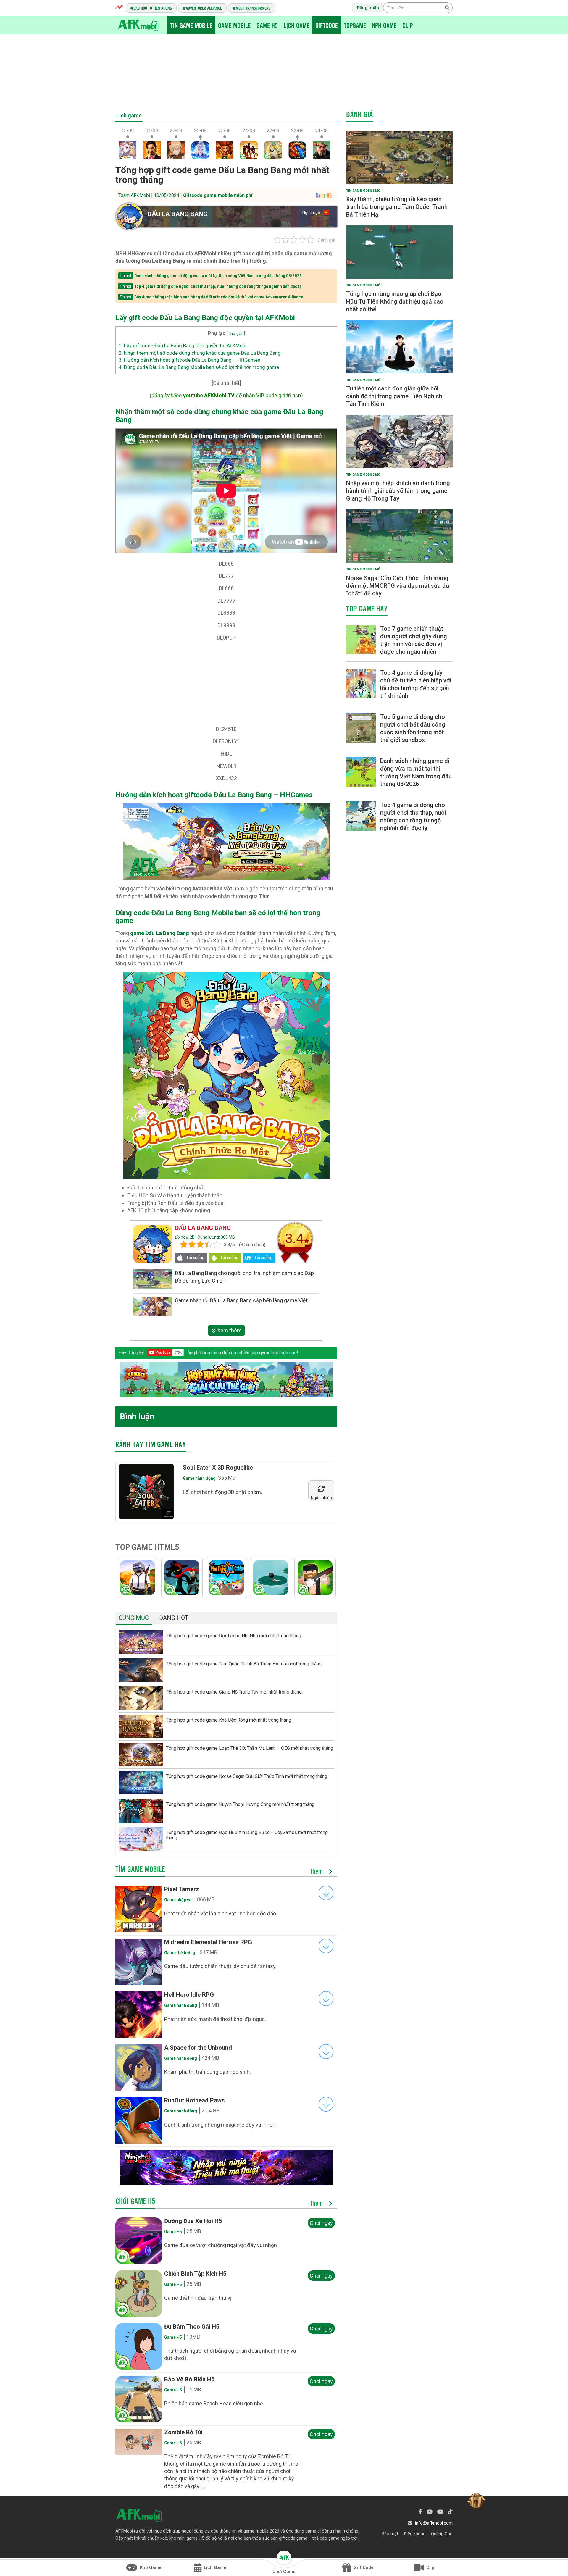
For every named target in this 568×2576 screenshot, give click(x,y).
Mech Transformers (253, 8)
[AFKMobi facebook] (420, 2512)
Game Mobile (234, 25)
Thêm (317, 1871)
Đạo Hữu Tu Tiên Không (153, 8)
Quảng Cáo (442, 2534)
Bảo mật (390, 2534)
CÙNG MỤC (134, 1618)
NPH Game (384, 25)
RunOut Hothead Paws (195, 2100)
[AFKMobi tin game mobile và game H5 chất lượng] (138, 25)
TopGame (355, 25)
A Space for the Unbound (198, 2048)
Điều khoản (415, 2534)
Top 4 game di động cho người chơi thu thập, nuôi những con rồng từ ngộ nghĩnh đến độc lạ (218, 286)
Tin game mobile (191, 25)
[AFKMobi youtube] (430, 2512)
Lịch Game (297, 25)
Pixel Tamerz (182, 1889)
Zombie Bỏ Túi (183, 2432)
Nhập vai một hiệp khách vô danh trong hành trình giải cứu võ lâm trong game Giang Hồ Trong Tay (398, 491)
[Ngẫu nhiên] (321, 1490)
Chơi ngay (321, 2223)
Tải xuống (195, 1258)
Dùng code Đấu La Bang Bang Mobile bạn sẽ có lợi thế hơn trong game (199, 367)
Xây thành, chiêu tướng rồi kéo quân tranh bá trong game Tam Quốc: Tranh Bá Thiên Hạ (397, 207)
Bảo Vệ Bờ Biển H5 (189, 2379)
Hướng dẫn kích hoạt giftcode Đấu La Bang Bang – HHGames (189, 360)
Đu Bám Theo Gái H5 (192, 2327)
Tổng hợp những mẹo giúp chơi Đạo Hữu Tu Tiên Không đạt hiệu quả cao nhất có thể (395, 301)
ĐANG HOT (174, 1618)
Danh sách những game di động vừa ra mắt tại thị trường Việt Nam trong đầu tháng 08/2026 (218, 276)
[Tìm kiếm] (447, 7)
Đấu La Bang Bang (177, 214)
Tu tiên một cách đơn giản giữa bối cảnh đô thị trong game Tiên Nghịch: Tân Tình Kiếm (395, 396)
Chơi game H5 (135, 2201)
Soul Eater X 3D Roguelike (218, 1468)
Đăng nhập (368, 8)
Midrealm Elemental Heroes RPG (208, 1942)
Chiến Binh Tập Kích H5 (195, 2274)
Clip (408, 25)
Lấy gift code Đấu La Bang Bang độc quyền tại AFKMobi (183, 346)
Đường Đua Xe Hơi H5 (193, 2221)
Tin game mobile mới (364, 191)
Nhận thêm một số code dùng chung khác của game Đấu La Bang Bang (200, 353)
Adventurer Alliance (204, 8)
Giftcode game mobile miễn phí (218, 195)
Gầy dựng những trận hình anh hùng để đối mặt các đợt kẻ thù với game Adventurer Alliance (219, 297)
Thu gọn (236, 333)
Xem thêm (229, 1330)
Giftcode (327, 25)
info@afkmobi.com (434, 2523)
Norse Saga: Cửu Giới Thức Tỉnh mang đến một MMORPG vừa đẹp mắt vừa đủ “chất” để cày (398, 586)
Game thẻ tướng (180, 1953)
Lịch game (129, 116)
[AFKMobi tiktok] (450, 2512)
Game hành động (199, 1478)
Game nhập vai (178, 1900)
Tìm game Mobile (140, 1869)
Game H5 (267, 25)
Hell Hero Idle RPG (189, 1995)
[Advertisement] (284, 70)
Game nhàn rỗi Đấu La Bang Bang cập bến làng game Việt (241, 1300)
